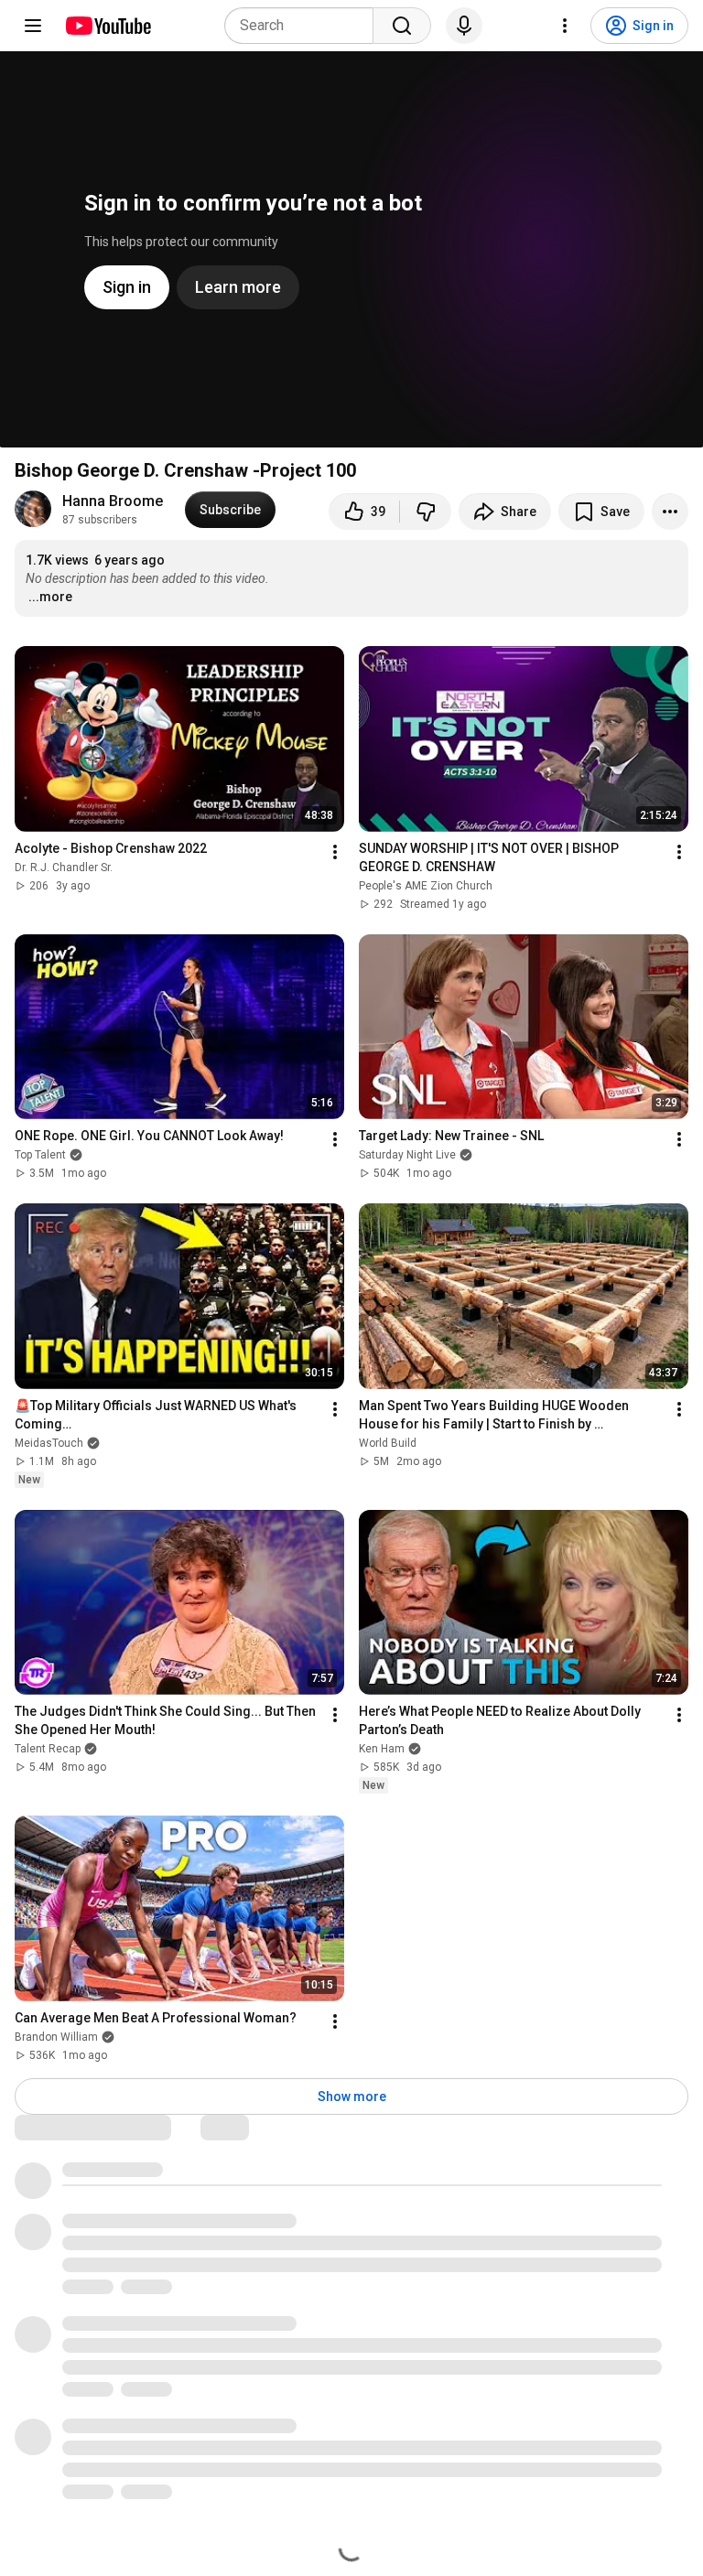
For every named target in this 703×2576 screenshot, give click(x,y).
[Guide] (33, 26)
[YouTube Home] (108, 26)
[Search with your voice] (464, 26)
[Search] (402, 26)
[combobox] (304, 26)
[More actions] (670, 512)
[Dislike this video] (426, 512)
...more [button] (50, 597)
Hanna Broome (113, 501)
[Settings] (565, 26)
